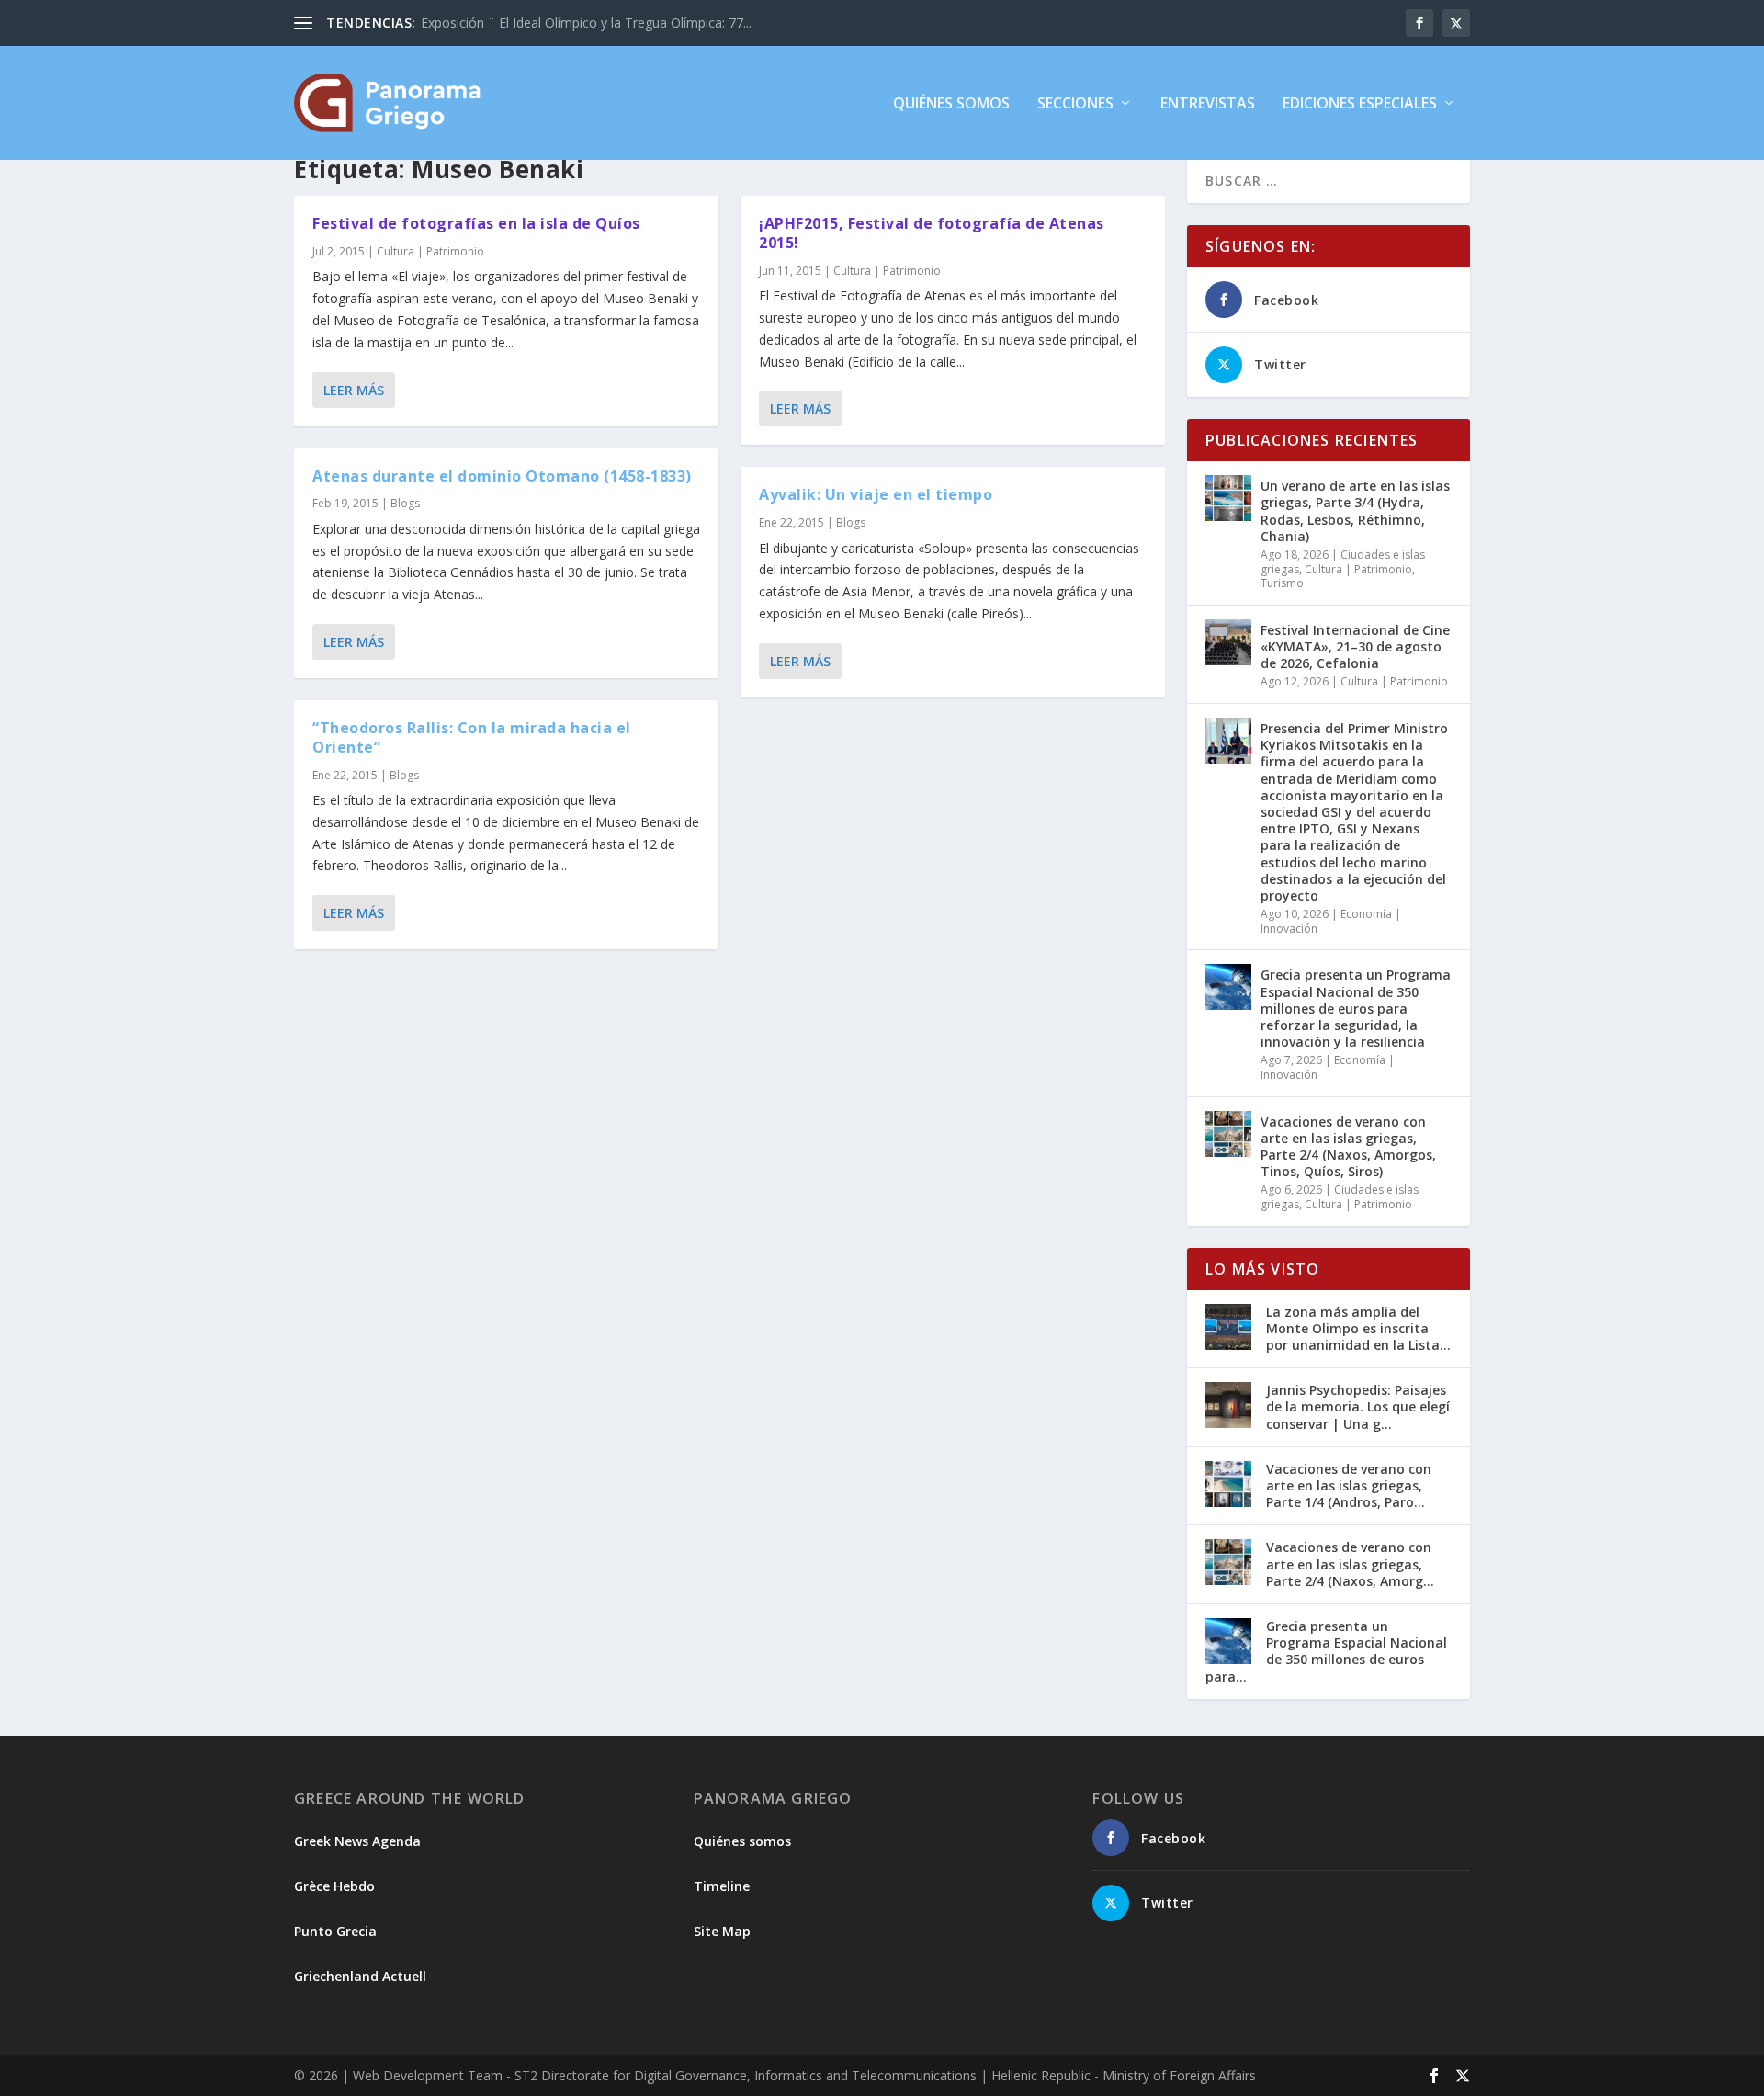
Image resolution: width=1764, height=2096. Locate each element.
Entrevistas (1208, 104)
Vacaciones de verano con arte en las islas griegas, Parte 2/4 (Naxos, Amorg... (1350, 1564)
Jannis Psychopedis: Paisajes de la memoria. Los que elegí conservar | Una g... (1358, 1406)
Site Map (722, 1931)
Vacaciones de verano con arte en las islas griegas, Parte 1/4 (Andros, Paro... (1349, 1485)
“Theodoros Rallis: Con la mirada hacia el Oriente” (472, 737)
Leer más (354, 390)
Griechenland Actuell (360, 1976)
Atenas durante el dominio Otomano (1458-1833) (502, 476)
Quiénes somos (951, 104)
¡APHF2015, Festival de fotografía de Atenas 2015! (932, 233)
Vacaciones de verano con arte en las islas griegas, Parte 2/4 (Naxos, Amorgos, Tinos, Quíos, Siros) (1348, 1147)
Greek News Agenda (357, 1841)
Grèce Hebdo (334, 1886)
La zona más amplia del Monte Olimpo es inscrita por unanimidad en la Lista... (1358, 1328)
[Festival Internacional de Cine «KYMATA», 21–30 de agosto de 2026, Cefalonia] (1228, 642)
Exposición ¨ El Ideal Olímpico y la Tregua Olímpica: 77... (586, 23)
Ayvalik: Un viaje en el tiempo (876, 494)
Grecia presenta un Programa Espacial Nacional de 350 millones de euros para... (1326, 1651)
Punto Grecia (335, 1931)
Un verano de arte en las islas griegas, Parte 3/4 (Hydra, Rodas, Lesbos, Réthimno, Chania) (1355, 511)
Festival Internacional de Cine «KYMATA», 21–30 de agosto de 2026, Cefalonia (1355, 646)
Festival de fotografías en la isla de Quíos (476, 223)
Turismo (1282, 583)
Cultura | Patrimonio (430, 251)
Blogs (405, 503)
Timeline (722, 1886)
